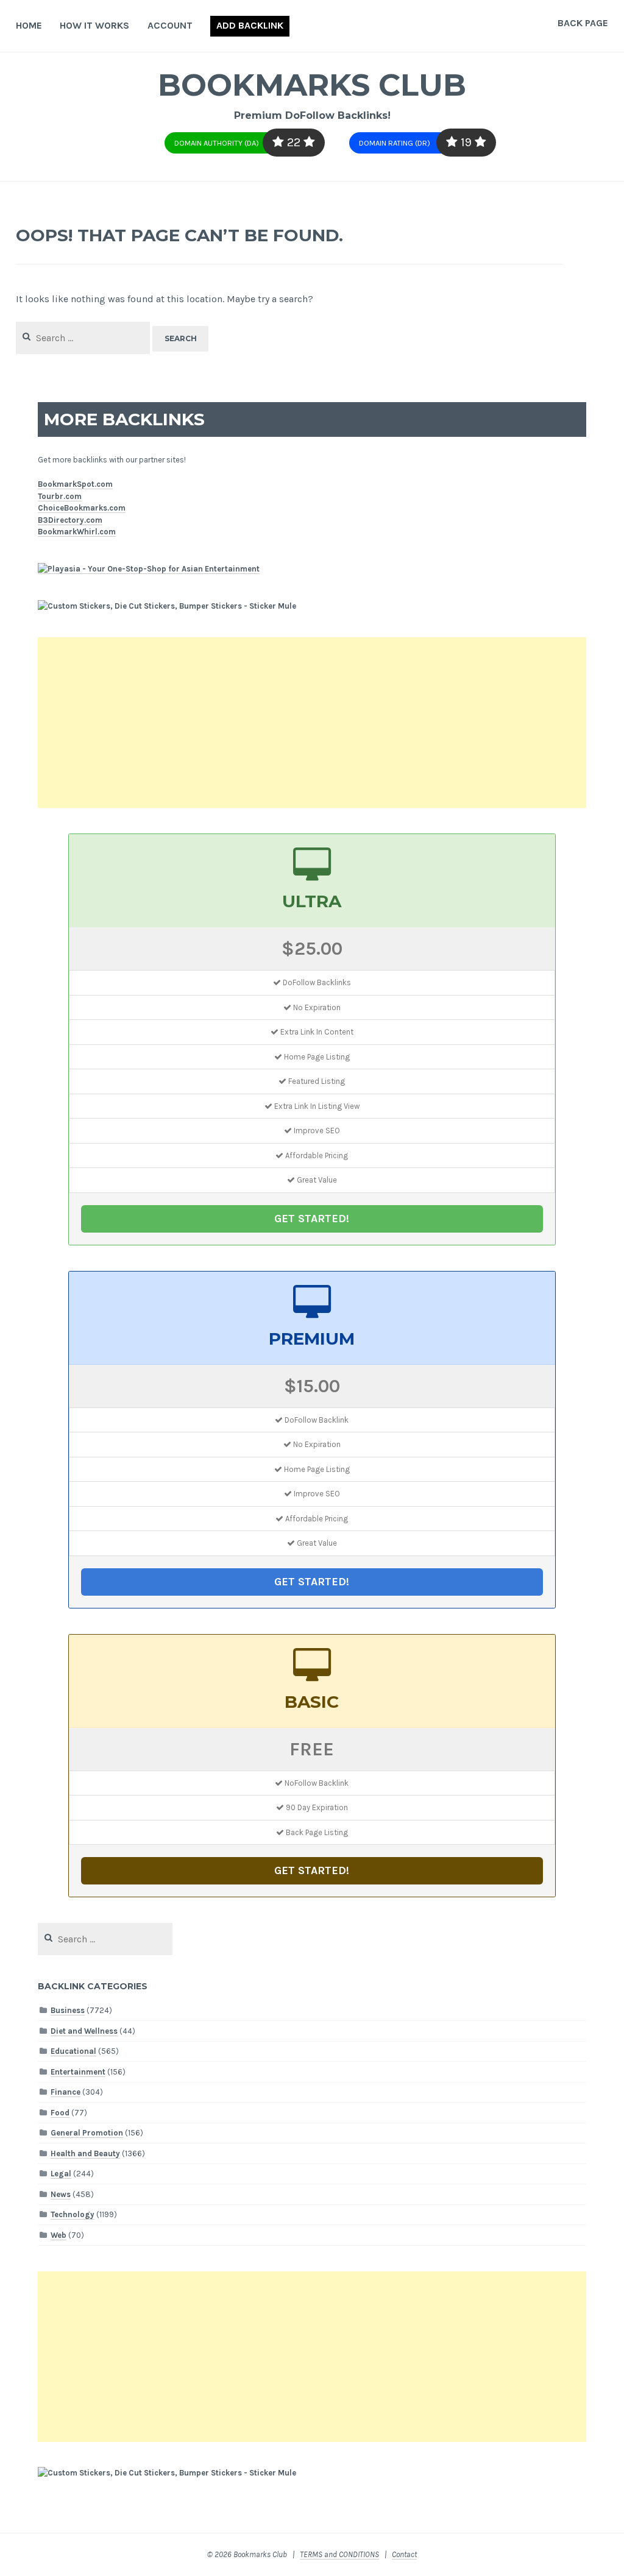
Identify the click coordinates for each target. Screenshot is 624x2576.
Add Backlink (250, 25)
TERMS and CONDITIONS (339, 2554)
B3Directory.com (70, 520)
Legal (61, 2174)
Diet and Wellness (84, 2031)
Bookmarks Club (312, 85)
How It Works (94, 25)
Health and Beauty (85, 2153)
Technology (73, 2214)
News (61, 2194)
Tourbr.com (60, 496)
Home (29, 25)
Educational (73, 2051)
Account (170, 25)
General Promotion (87, 2133)
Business (68, 2010)
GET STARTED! (312, 1219)
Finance (66, 2092)
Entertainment (78, 2072)
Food (60, 2113)
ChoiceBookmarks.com (82, 508)
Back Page (583, 23)
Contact (404, 2554)
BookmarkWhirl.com (77, 532)
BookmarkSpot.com (75, 484)
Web (58, 2235)
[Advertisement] (312, 723)
